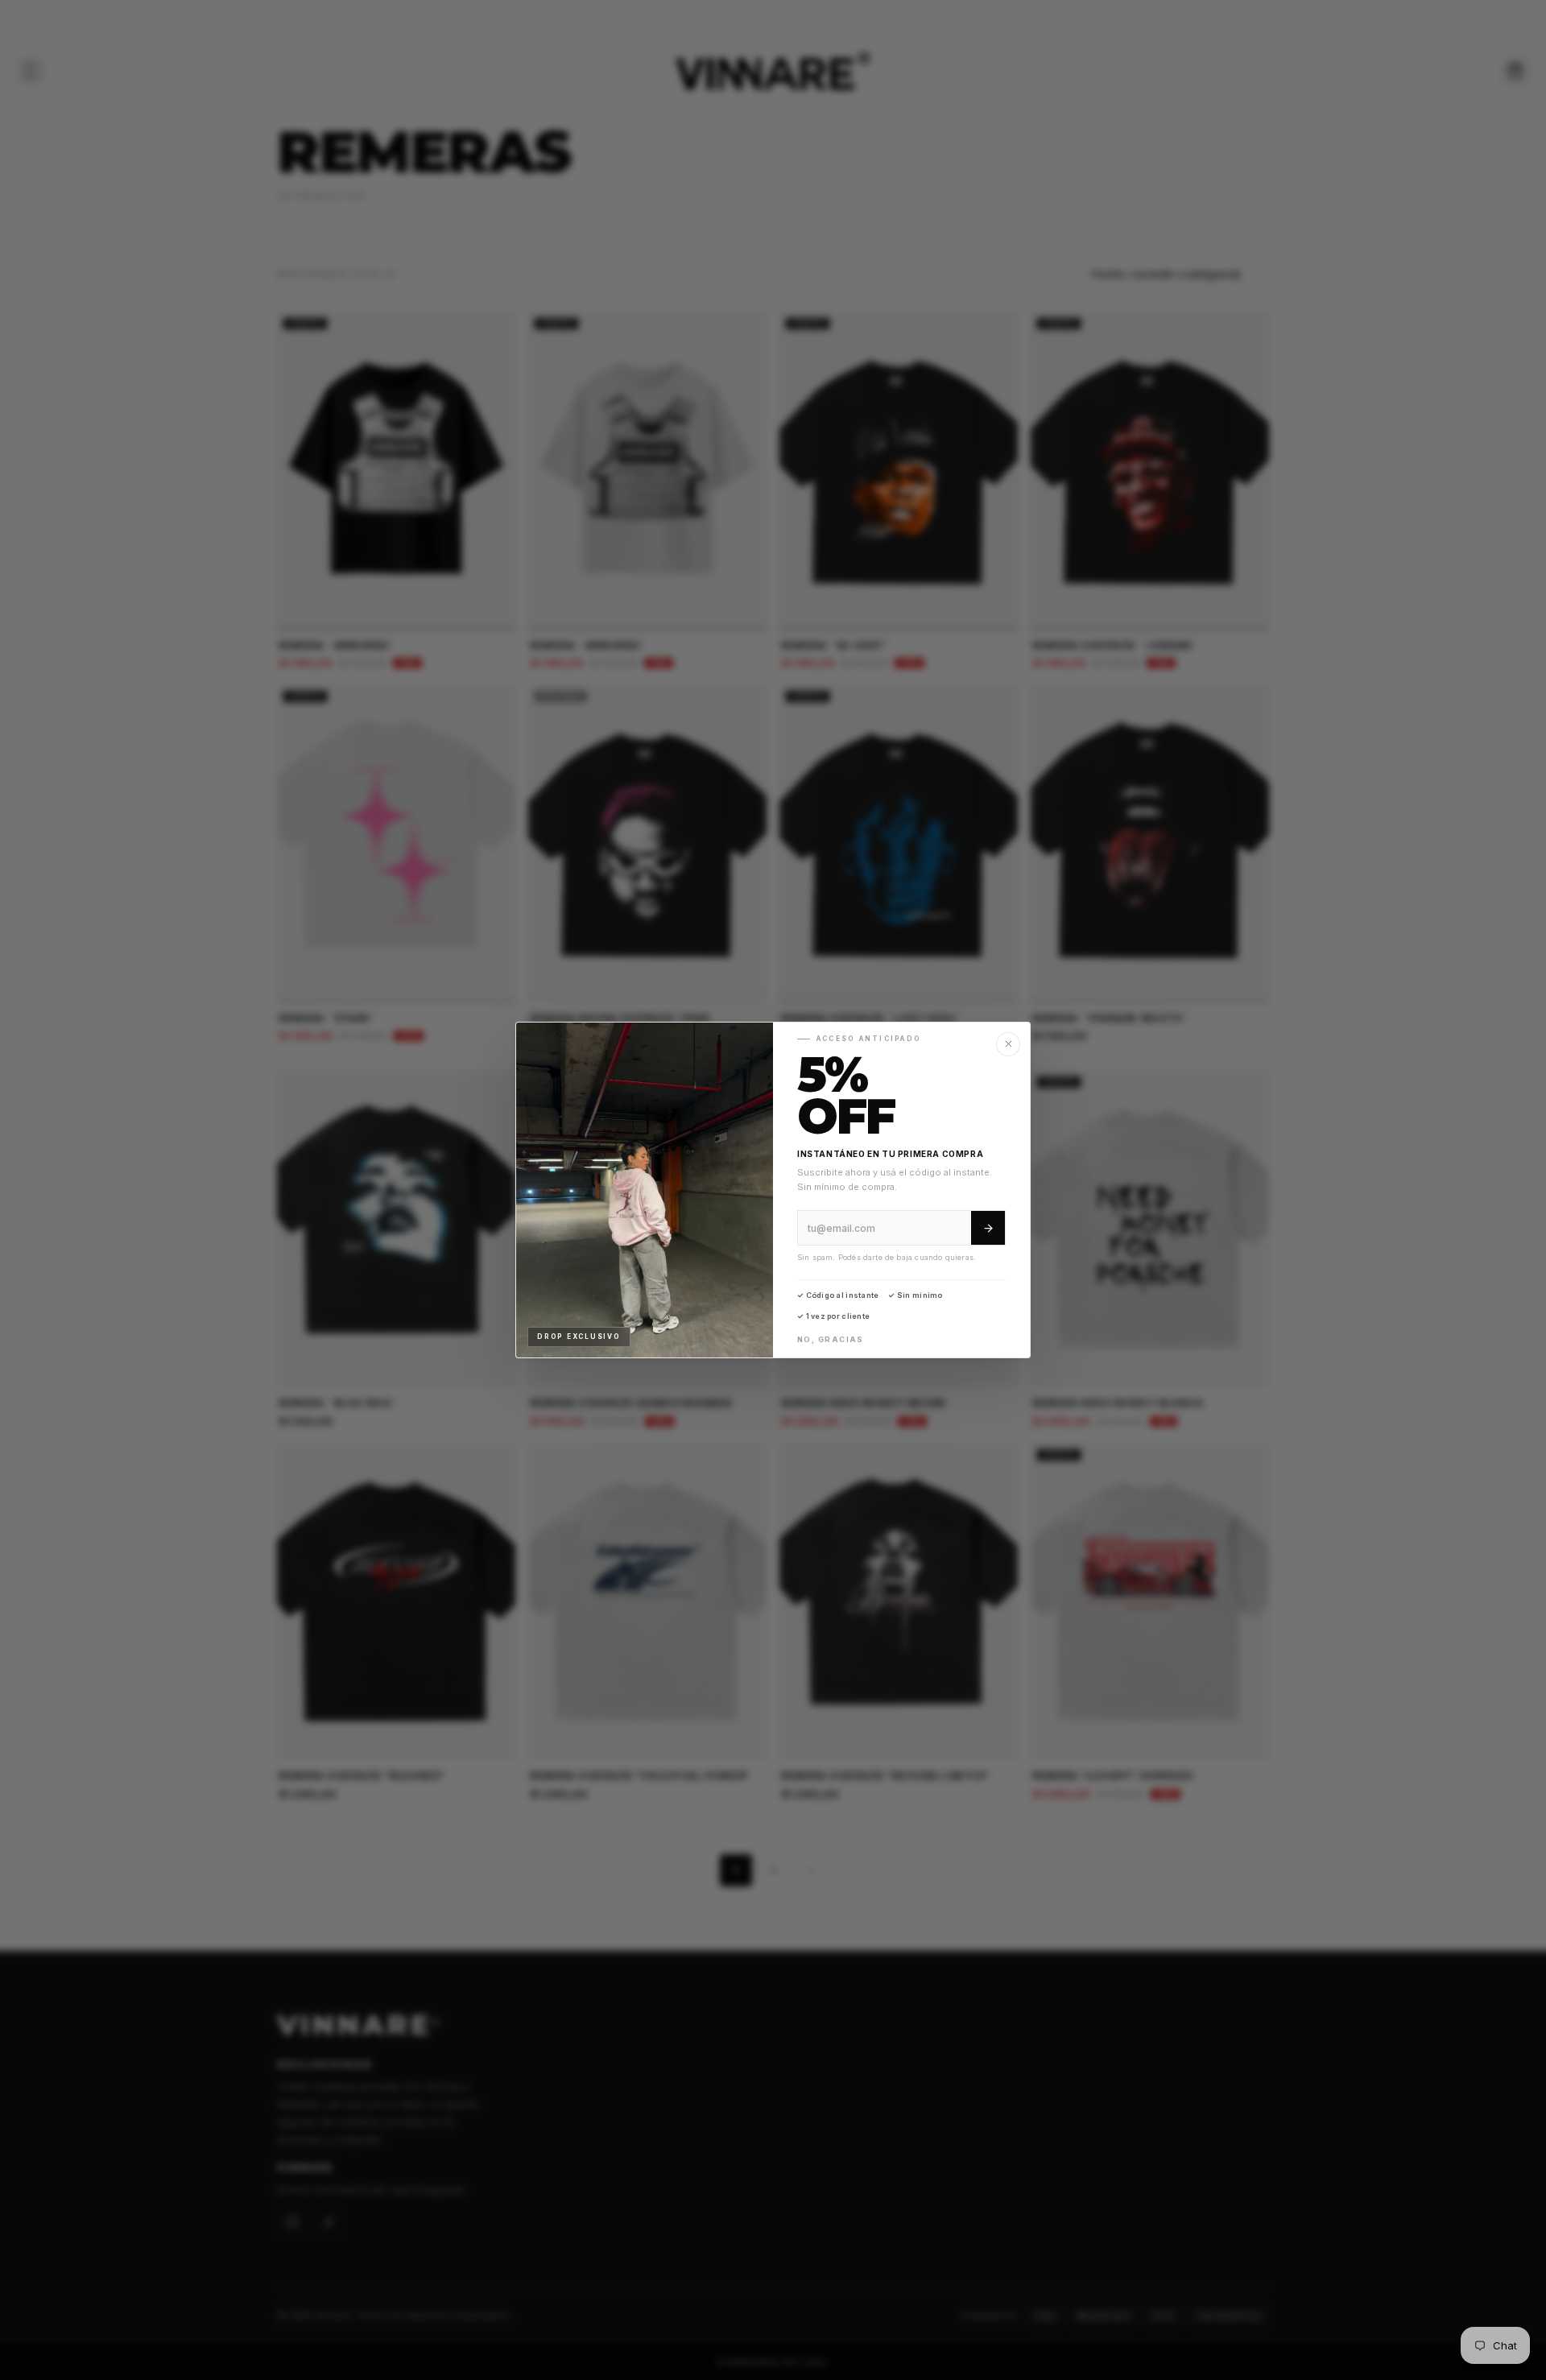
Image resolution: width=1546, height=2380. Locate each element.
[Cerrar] (1008, 1044)
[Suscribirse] (988, 1228)
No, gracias (831, 1339)
